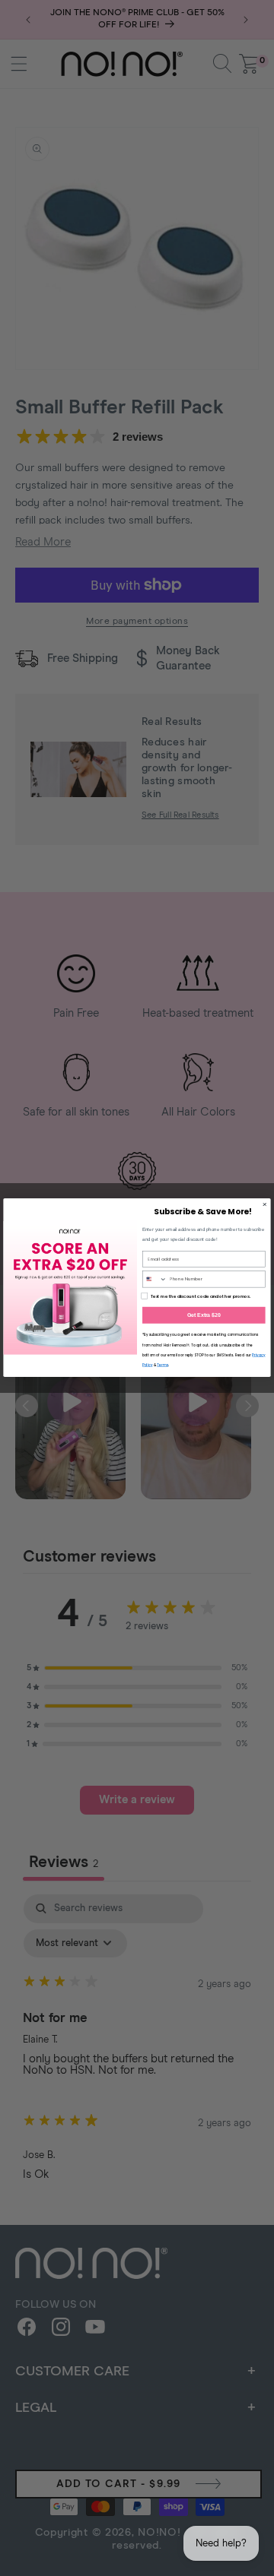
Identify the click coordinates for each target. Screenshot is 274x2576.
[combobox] (155, 1279)
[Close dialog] (264, 1205)
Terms (162, 1366)
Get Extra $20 (204, 1315)
